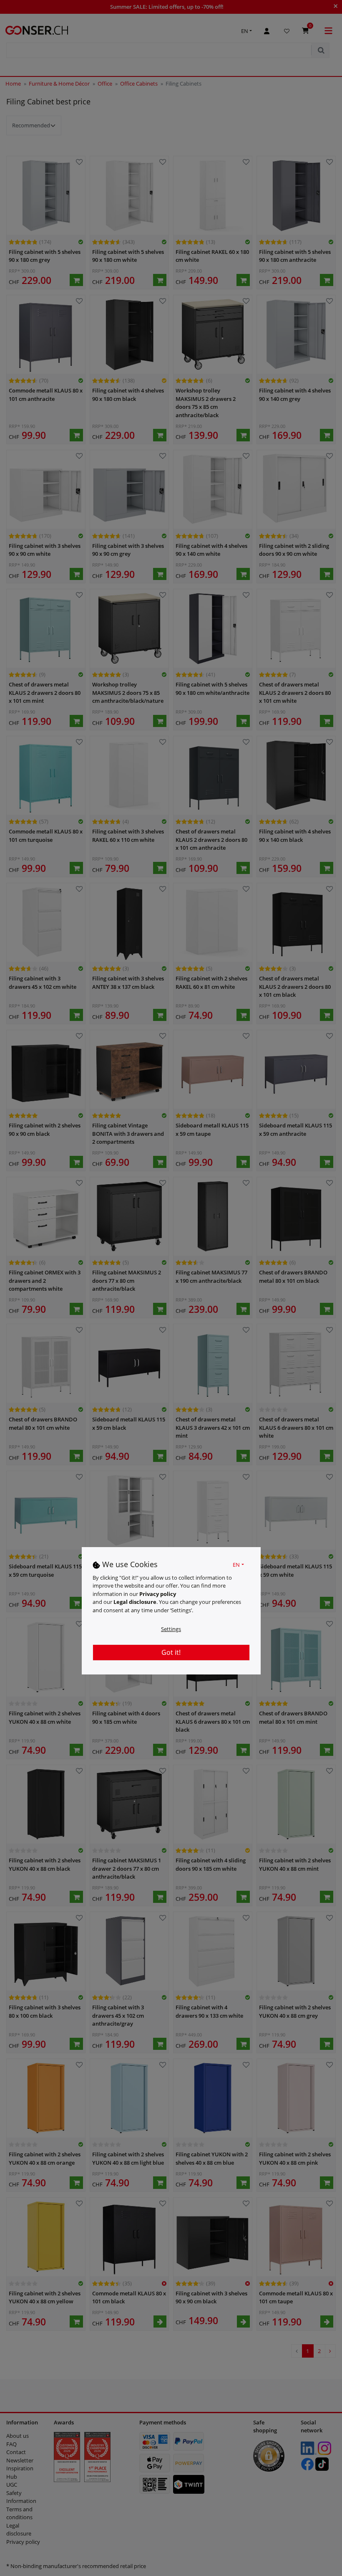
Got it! (171, 1652)
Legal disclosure (135, 1602)
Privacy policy (158, 1594)
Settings (171, 1629)
